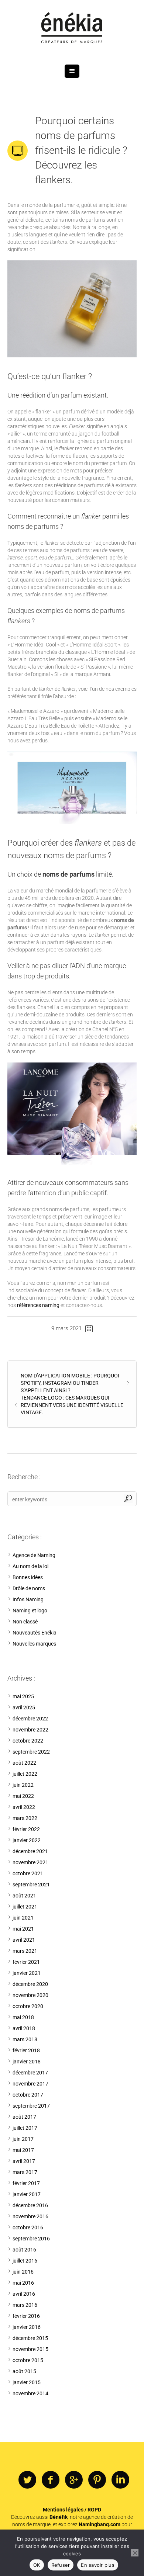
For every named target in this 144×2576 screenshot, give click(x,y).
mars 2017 (25, 2172)
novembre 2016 (30, 2216)
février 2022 (26, 1829)
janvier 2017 (27, 2194)
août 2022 (24, 1763)
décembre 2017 (30, 2073)
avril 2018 (24, 2028)
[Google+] (74, 2480)
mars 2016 (25, 2305)
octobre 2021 (28, 1873)
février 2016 (26, 2316)
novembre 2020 (30, 1995)
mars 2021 (25, 1951)
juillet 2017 (25, 2128)
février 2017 (26, 2183)
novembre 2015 (30, 2349)
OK (37, 2565)
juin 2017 (23, 2139)
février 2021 (26, 1962)
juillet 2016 (25, 2261)
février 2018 (26, 2050)
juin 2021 (23, 1918)
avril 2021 (24, 1940)
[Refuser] (135, 2553)
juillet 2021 (25, 1907)
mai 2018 (23, 2017)
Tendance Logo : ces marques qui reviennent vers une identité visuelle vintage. (72, 1405)
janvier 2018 (27, 2062)
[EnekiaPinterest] (97, 2480)
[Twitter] (27, 2480)
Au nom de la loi (30, 1566)
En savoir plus (98, 2565)
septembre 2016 (31, 2239)
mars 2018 (25, 2039)
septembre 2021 (31, 1885)
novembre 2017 (30, 2084)
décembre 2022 (30, 1719)
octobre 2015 (28, 2360)
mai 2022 (23, 1796)
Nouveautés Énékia (35, 1633)
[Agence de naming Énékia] (72, 29)
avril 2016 (24, 2294)
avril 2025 (24, 1707)
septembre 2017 (31, 2106)
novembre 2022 (30, 1730)
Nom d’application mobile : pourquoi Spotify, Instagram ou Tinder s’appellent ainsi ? (70, 1383)
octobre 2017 (28, 2095)
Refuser (61, 2565)
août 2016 (24, 2250)
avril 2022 (24, 1807)
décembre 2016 (30, 2205)
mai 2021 (23, 1929)
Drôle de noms (29, 1588)
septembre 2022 (31, 1752)
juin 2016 (23, 2272)
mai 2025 (23, 1696)
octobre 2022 (28, 1741)
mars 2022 (25, 1818)
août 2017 (24, 2117)
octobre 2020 (28, 2006)
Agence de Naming (34, 1555)
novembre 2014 (30, 2393)
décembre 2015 (30, 2338)
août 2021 (24, 1896)
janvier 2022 (27, 1840)
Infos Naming (28, 1599)
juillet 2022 (25, 1774)
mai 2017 (23, 2150)
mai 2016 (23, 2283)
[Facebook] (51, 2480)
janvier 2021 (27, 1973)
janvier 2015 (27, 2382)
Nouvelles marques (34, 1644)
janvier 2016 (27, 2327)
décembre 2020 (30, 1984)
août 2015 (24, 2371)
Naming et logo (30, 1611)
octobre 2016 (28, 2227)
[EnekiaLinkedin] (120, 2480)
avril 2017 (24, 2161)
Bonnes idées (28, 1577)
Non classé (25, 1622)
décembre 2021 (30, 1851)
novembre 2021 (30, 1862)
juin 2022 (23, 1785)
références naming (38, 1305)
